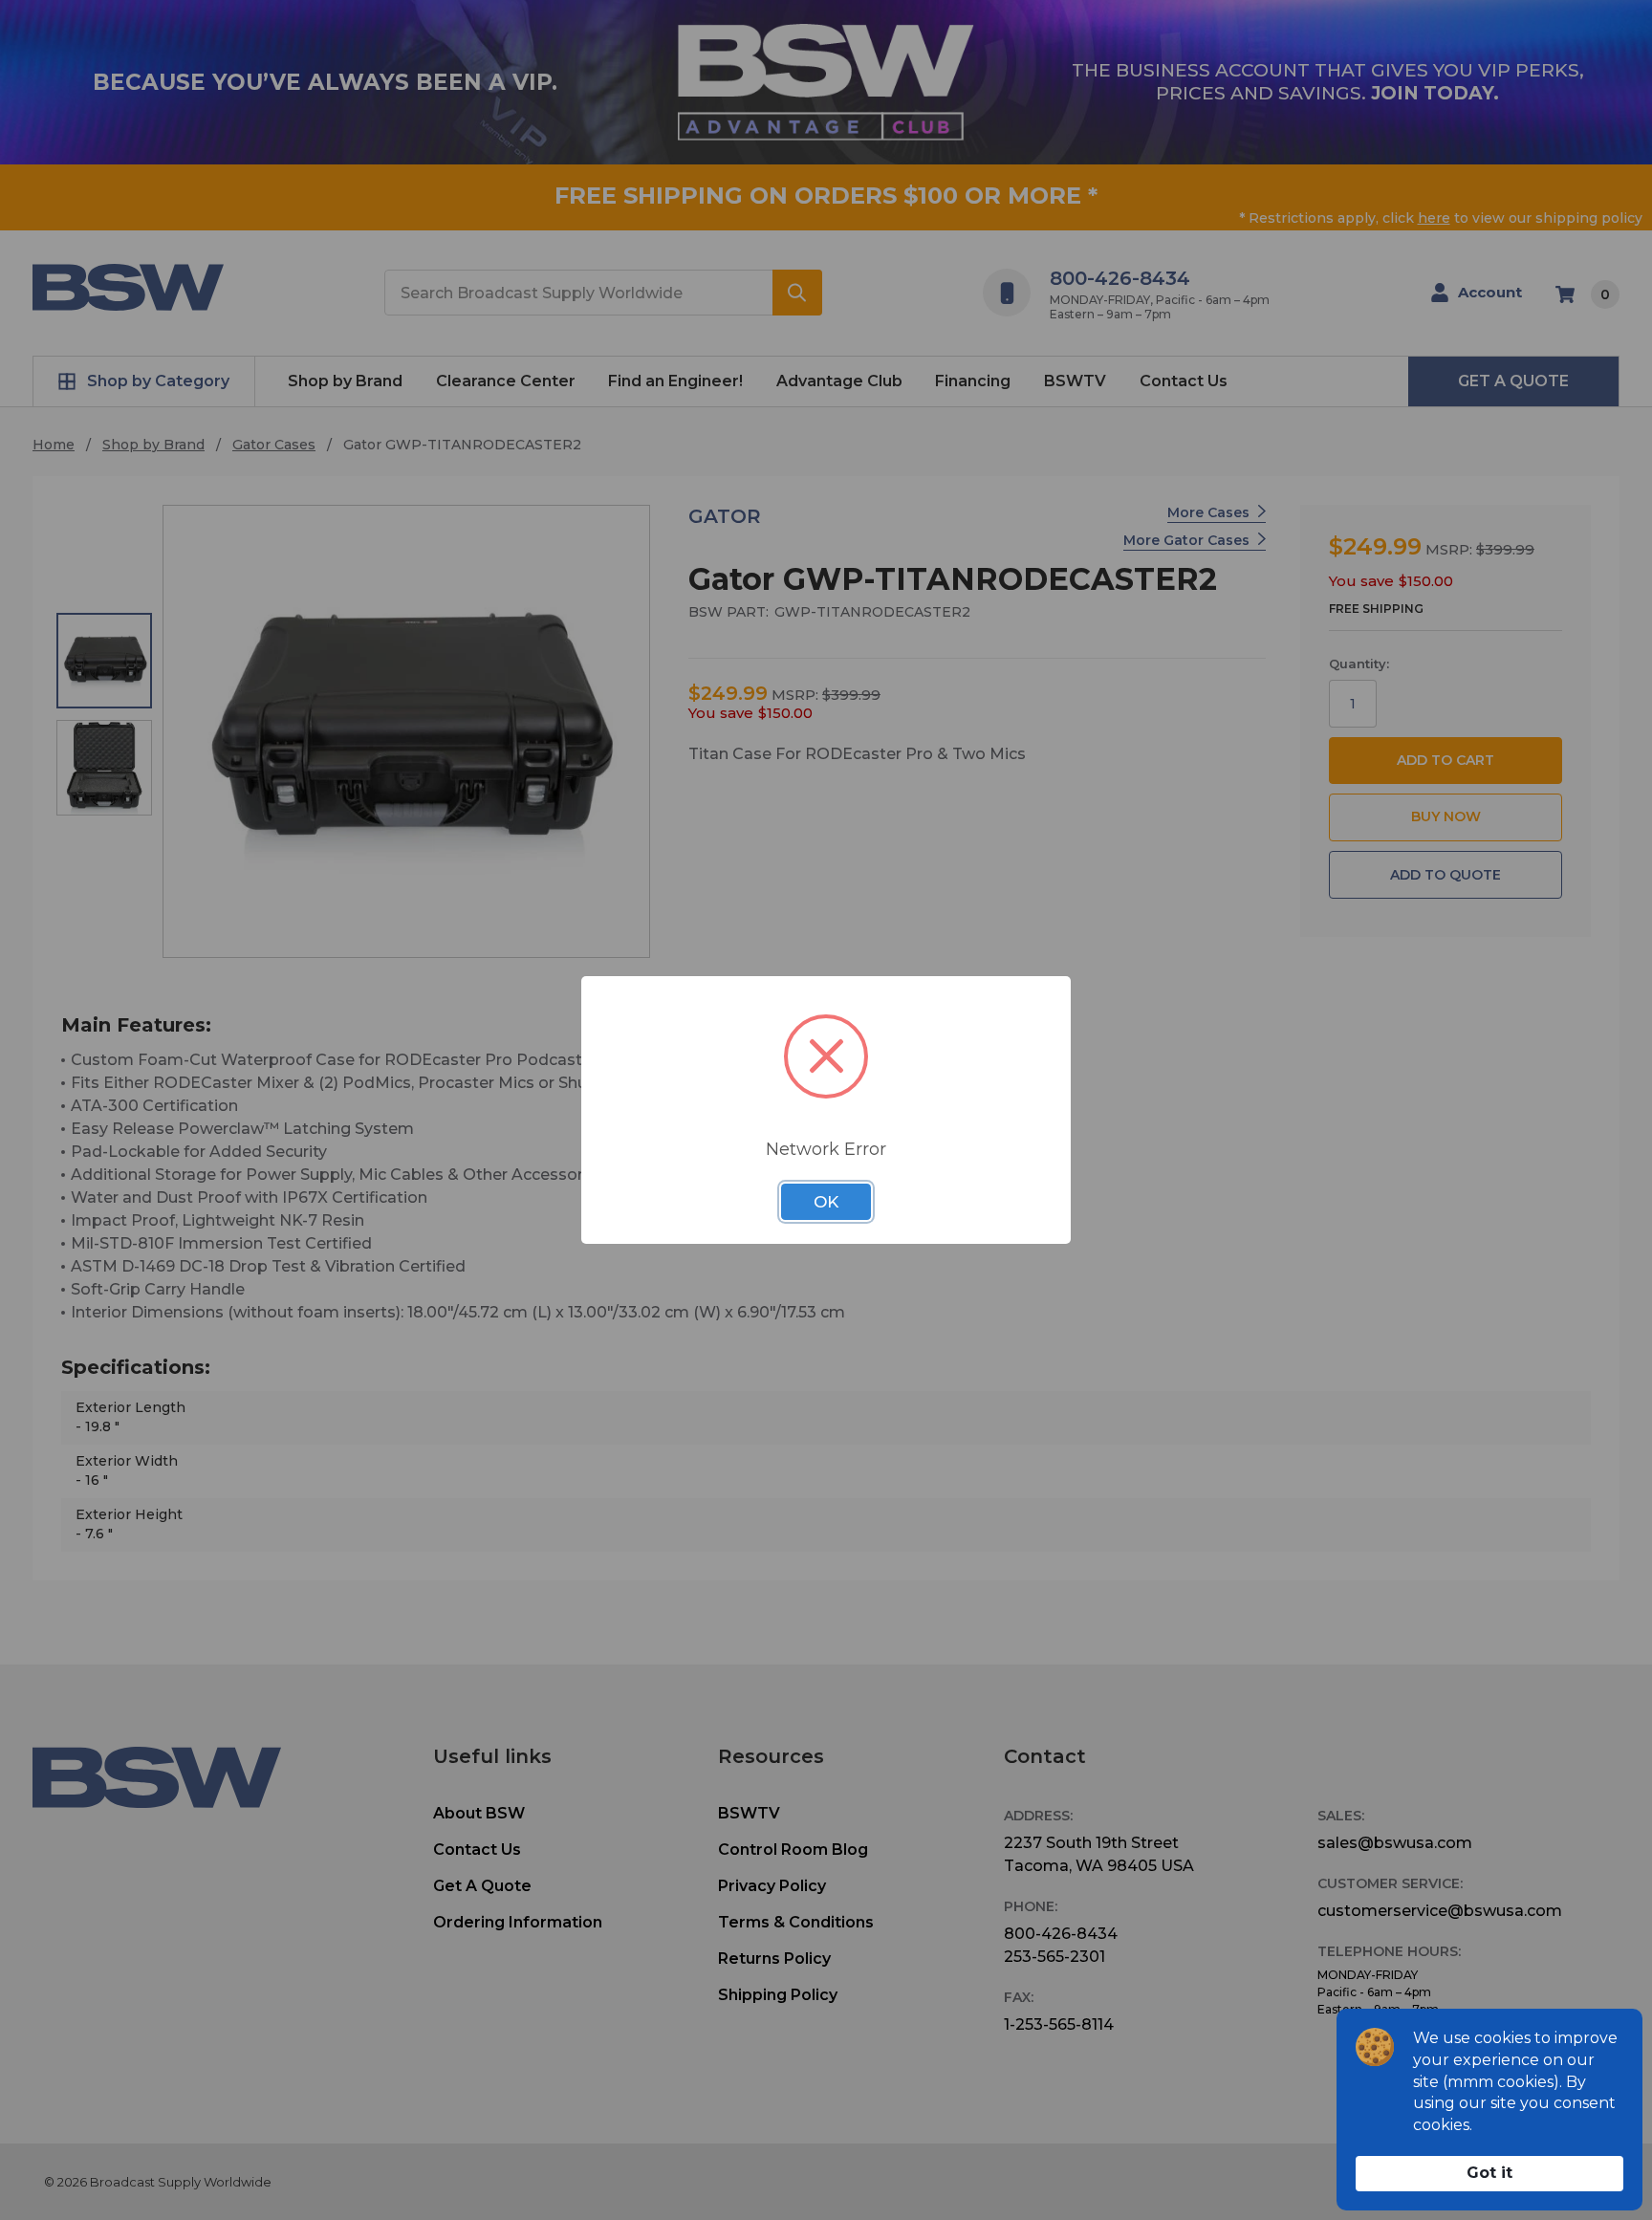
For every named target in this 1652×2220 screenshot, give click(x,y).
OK (826, 1202)
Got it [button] (1489, 2173)
